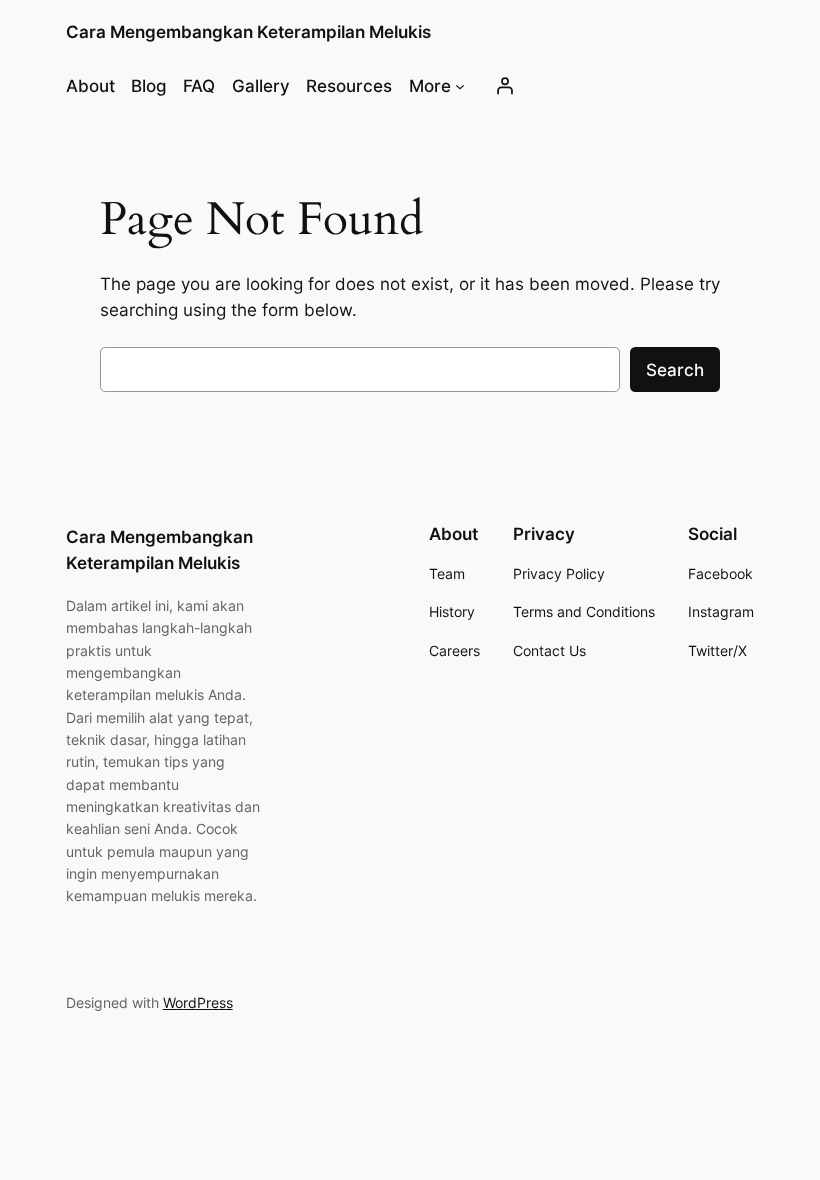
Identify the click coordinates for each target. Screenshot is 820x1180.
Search (675, 370)
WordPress (198, 1002)
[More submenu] (460, 86)
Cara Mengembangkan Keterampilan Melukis (248, 32)
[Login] (505, 86)
